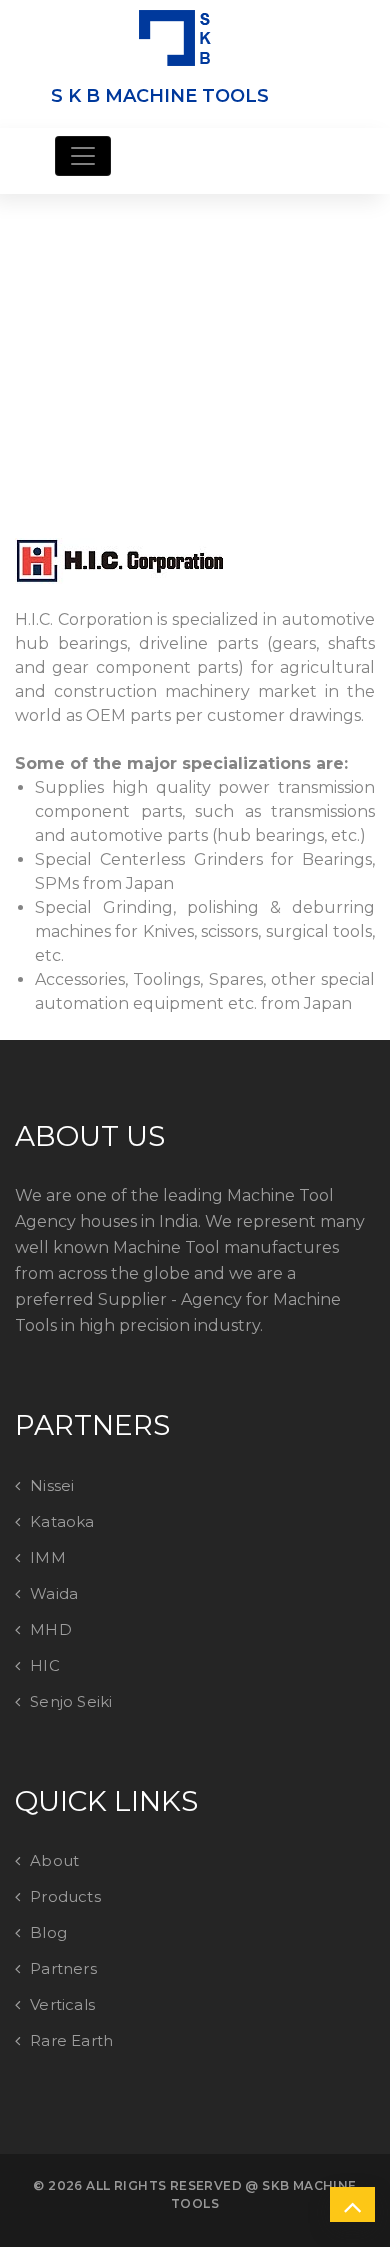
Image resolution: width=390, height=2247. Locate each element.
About (54, 1860)
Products (65, 1896)
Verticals (62, 2004)
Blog (48, 1932)
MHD (51, 1629)
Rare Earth (71, 2040)
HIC (45, 1665)
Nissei (52, 1485)
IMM (48, 1557)
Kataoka (62, 1521)
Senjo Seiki (71, 1701)
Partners (63, 1968)
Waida (54, 1593)
